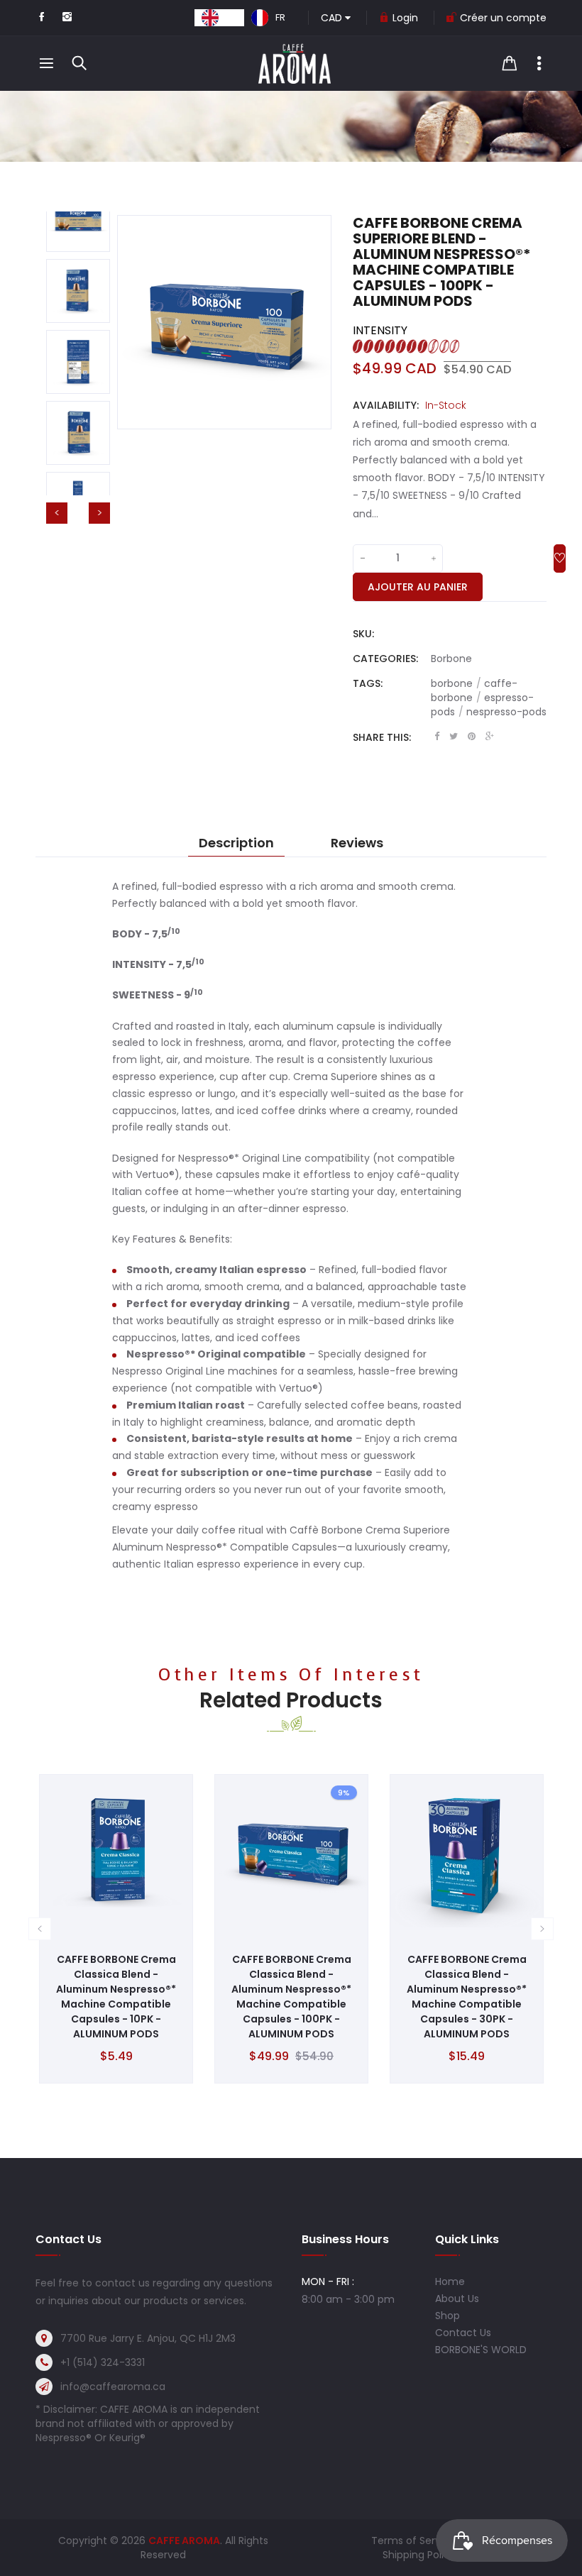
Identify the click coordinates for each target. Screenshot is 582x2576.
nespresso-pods (506, 712)
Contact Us (463, 2333)
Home (450, 2281)
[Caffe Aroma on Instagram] (67, 18)
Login (405, 18)
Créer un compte (503, 18)
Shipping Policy (419, 2555)
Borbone (451, 659)
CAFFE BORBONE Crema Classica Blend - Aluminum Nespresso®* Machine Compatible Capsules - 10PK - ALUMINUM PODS (116, 1997)
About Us (457, 2299)
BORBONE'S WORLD (481, 2350)
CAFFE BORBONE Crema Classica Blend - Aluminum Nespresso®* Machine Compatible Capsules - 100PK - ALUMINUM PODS (291, 1997)
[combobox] (219, 18)
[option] (268, 18)
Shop (448, 2316)
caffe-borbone (474, 690)
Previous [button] (57, 513)
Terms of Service (413, 2541)
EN (231, 17)
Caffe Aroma (184, 2541)
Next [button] (99, 513)
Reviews (357, 843)
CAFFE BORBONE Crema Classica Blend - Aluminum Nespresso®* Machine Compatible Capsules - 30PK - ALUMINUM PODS (467, 1997)
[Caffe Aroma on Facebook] (42, 18)
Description (236, 843)
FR (280, 17)
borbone (456, 683)
